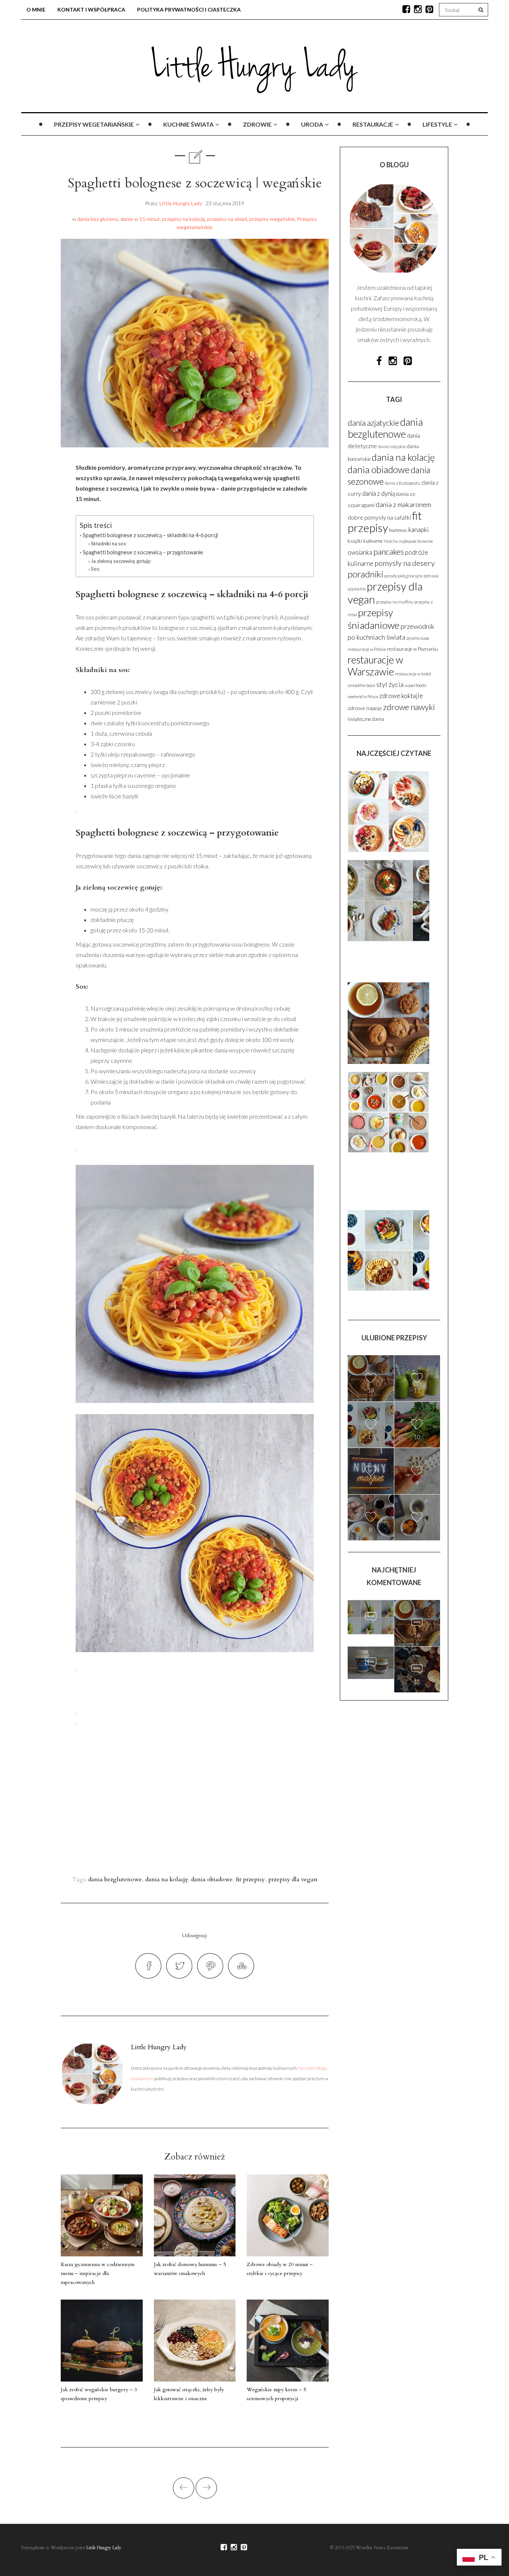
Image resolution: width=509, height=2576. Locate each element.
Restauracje (373, 124)
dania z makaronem (403, 504)
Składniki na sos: (109, 544)
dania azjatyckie (373, 423)
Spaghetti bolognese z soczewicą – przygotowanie (143, 552)
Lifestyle (437, 124)
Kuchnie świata (188, 124)
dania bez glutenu (98, 219)
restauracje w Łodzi (413, 674)
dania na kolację (167, 1879)
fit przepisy (250, 1879)
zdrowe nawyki (409, 707)
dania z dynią (379, 494)
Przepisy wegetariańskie (94, 124)
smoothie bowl (361, 685)
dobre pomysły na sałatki (379, 517)
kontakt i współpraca (91, 9)
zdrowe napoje (365, 708)
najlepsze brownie (416, 541)
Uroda (312, 124)
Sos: (95, 569)
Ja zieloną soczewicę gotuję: (121, 561)
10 (417, 1437)
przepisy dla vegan (293, 1879)
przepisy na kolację (184, 219)
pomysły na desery (405, 563)
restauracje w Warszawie (375, 666)
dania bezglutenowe (115, 1879)
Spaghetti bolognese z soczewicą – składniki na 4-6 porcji (150, 535)
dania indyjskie (392, 446)
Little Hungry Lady (181, 203)
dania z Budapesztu (403, 483)
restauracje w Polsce (367, 649)
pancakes (389, 552)
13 (371, 1390)
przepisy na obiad (227, 219)
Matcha (391, 541)
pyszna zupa (418, 638)
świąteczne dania (366, 719)
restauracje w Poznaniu (412, 649)
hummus (398, 530)
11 (417, 1390)
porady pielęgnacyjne (403, 576)
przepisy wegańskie (272, 219)
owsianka (360, 552)
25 (371, 1633)
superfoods (415, 685)
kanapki (419, 530)
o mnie (36, 9)
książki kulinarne (365, 541)
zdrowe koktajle (401, 696)
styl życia (390, 684)
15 (371, 1678)
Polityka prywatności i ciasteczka (189, 9)
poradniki (365, 574)
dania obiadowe (212, 1879)
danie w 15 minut (140, 219)
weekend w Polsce (363, 696)
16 (417, 1635)
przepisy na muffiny (395, 602)
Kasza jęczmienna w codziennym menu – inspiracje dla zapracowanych (98, 2273)
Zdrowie (257, 124)
